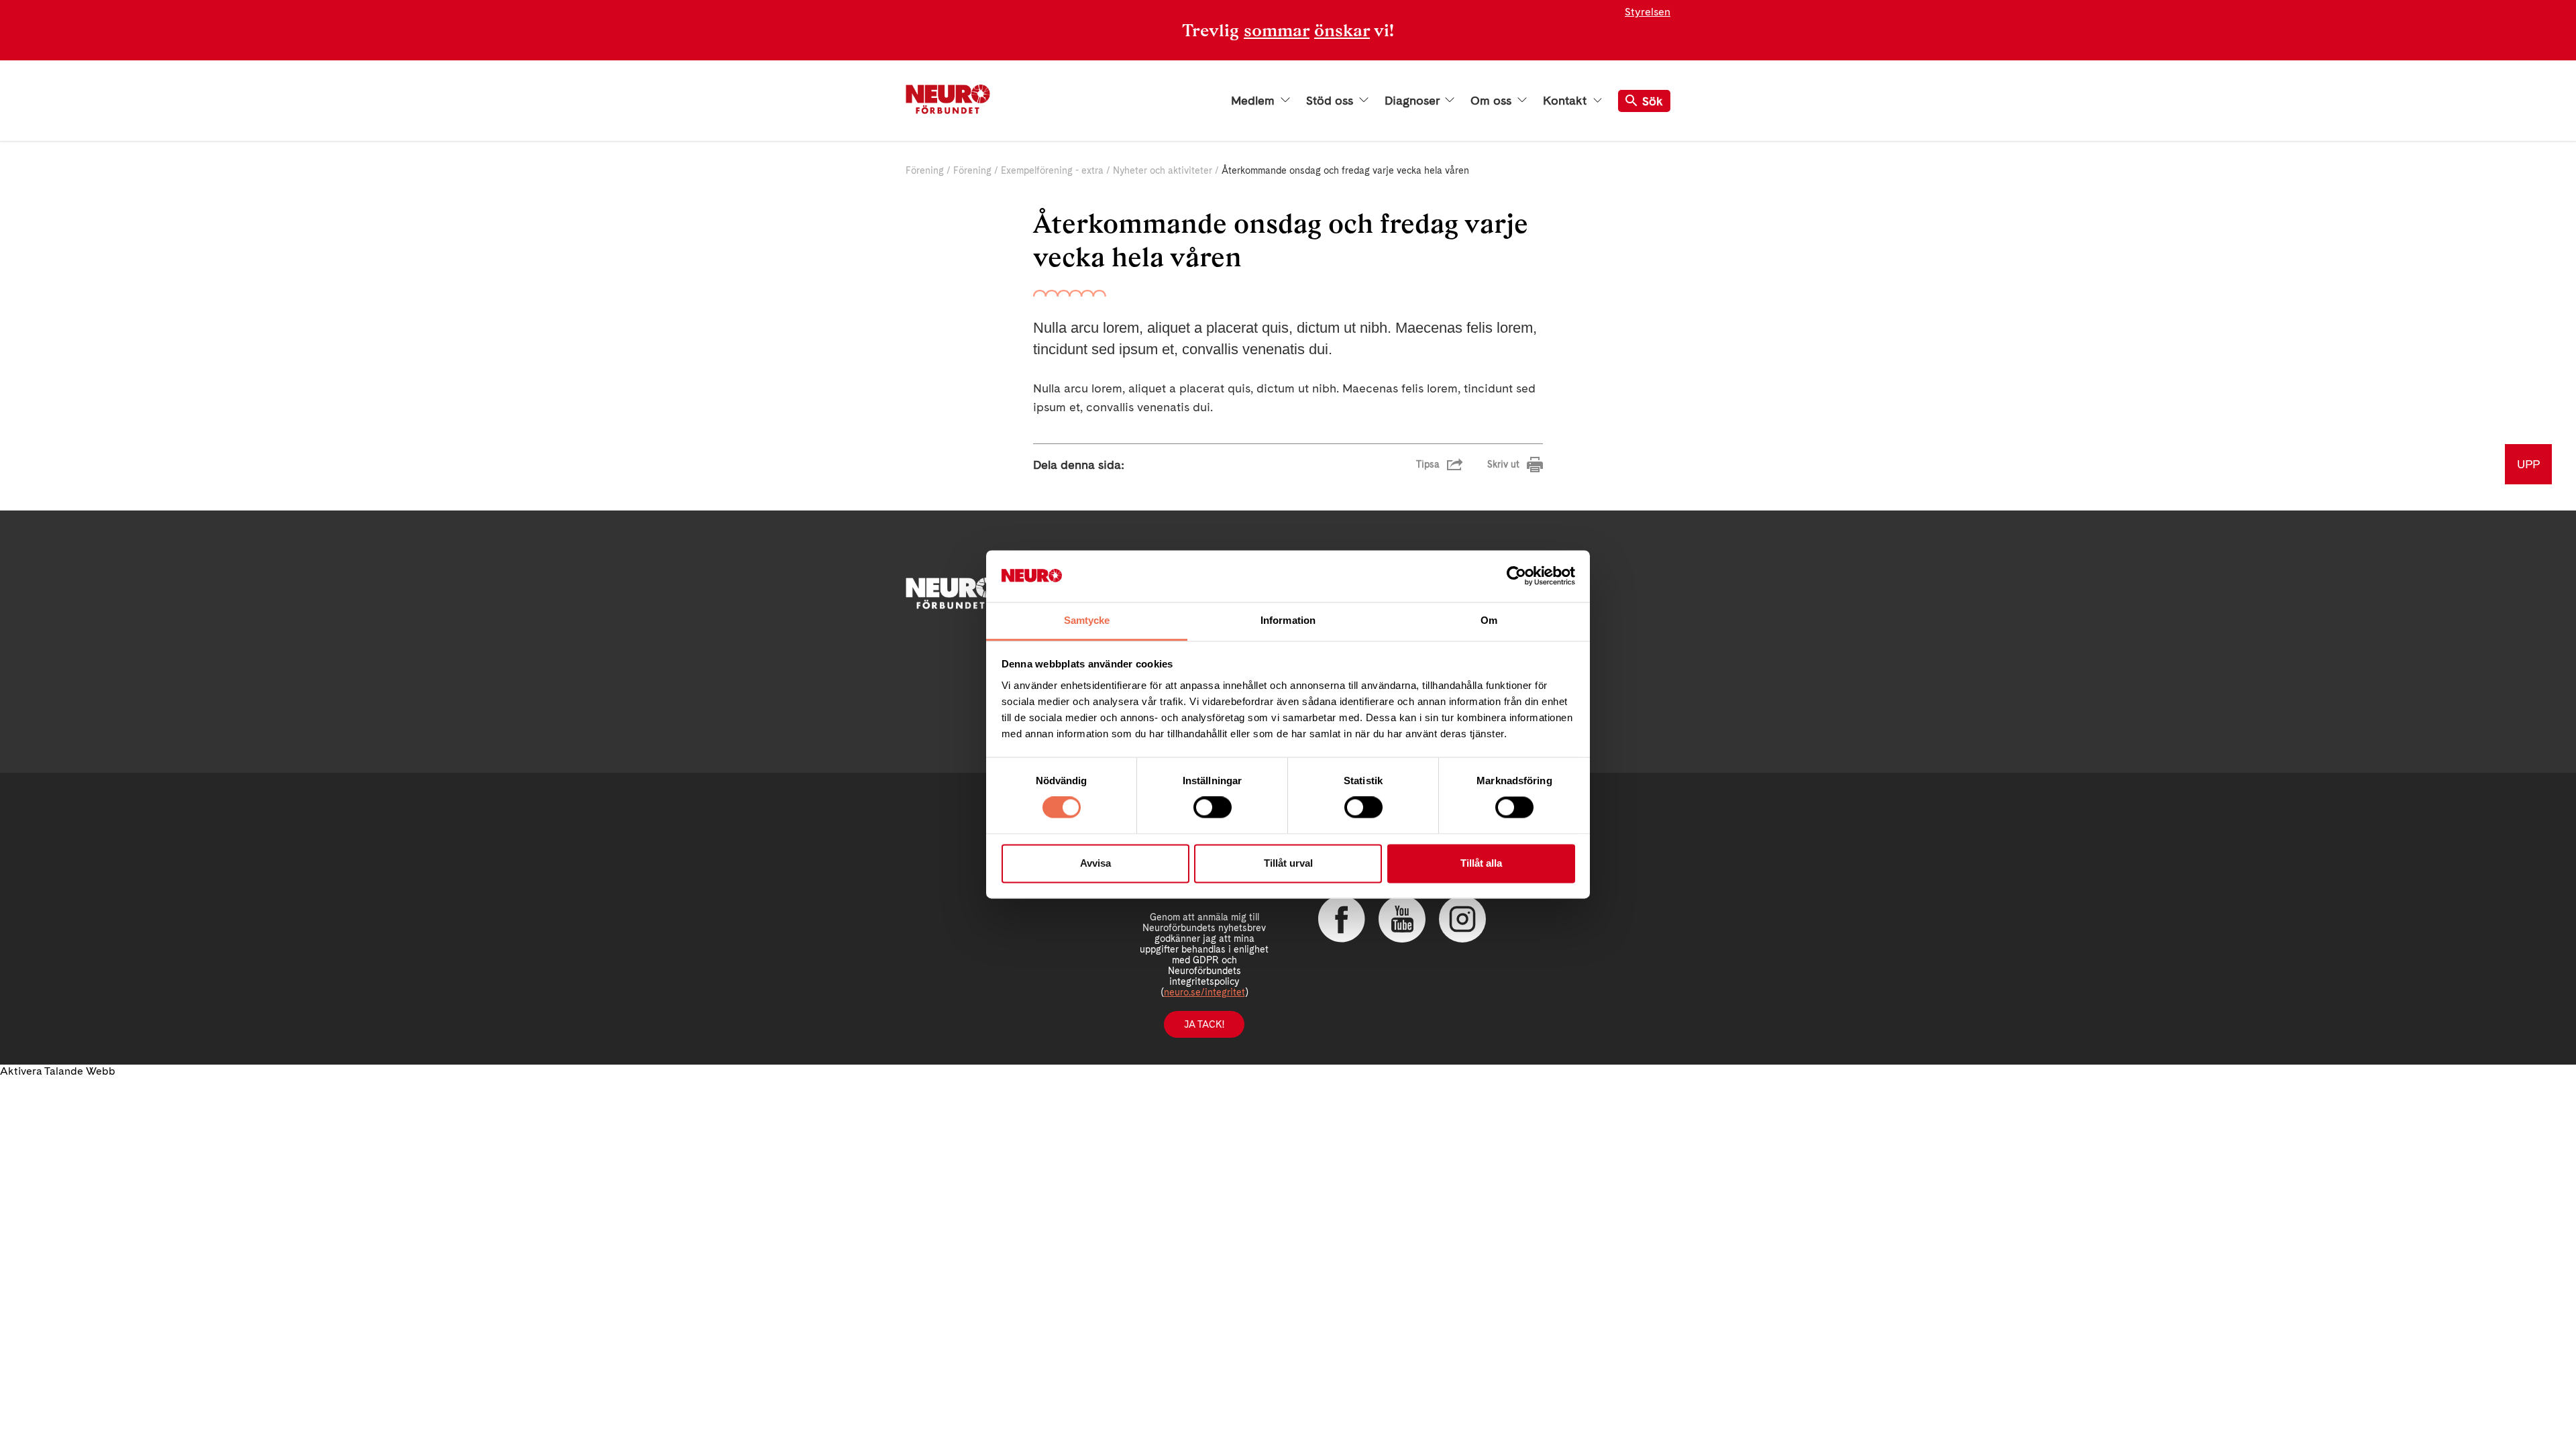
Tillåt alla (1481, 863)
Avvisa (1095, 863)
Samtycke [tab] (1087, 620)
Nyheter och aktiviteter (1163, 170)
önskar (1342, 30)
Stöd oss (1331, 101)
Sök (1653, 101)
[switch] (1213, 808)
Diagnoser (1413, 101)
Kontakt (1566, 101)
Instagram (1462, 919)
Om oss (1493, 101)
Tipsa (1428, 464)
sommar (1277, 30)
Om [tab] (1489, 620)
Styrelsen (1648, 12)
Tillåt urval (1288, 863)
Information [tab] (1288, 620)
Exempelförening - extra (1052, 170)
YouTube (1402, 919)
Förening (925, 170)
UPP (2528, 464)
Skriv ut (1503, 464)
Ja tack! (1204, 1024)
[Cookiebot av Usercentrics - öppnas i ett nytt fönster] (1516, 576)
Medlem (1254, 101)
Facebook (1342, 919)
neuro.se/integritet (1204, 992)
